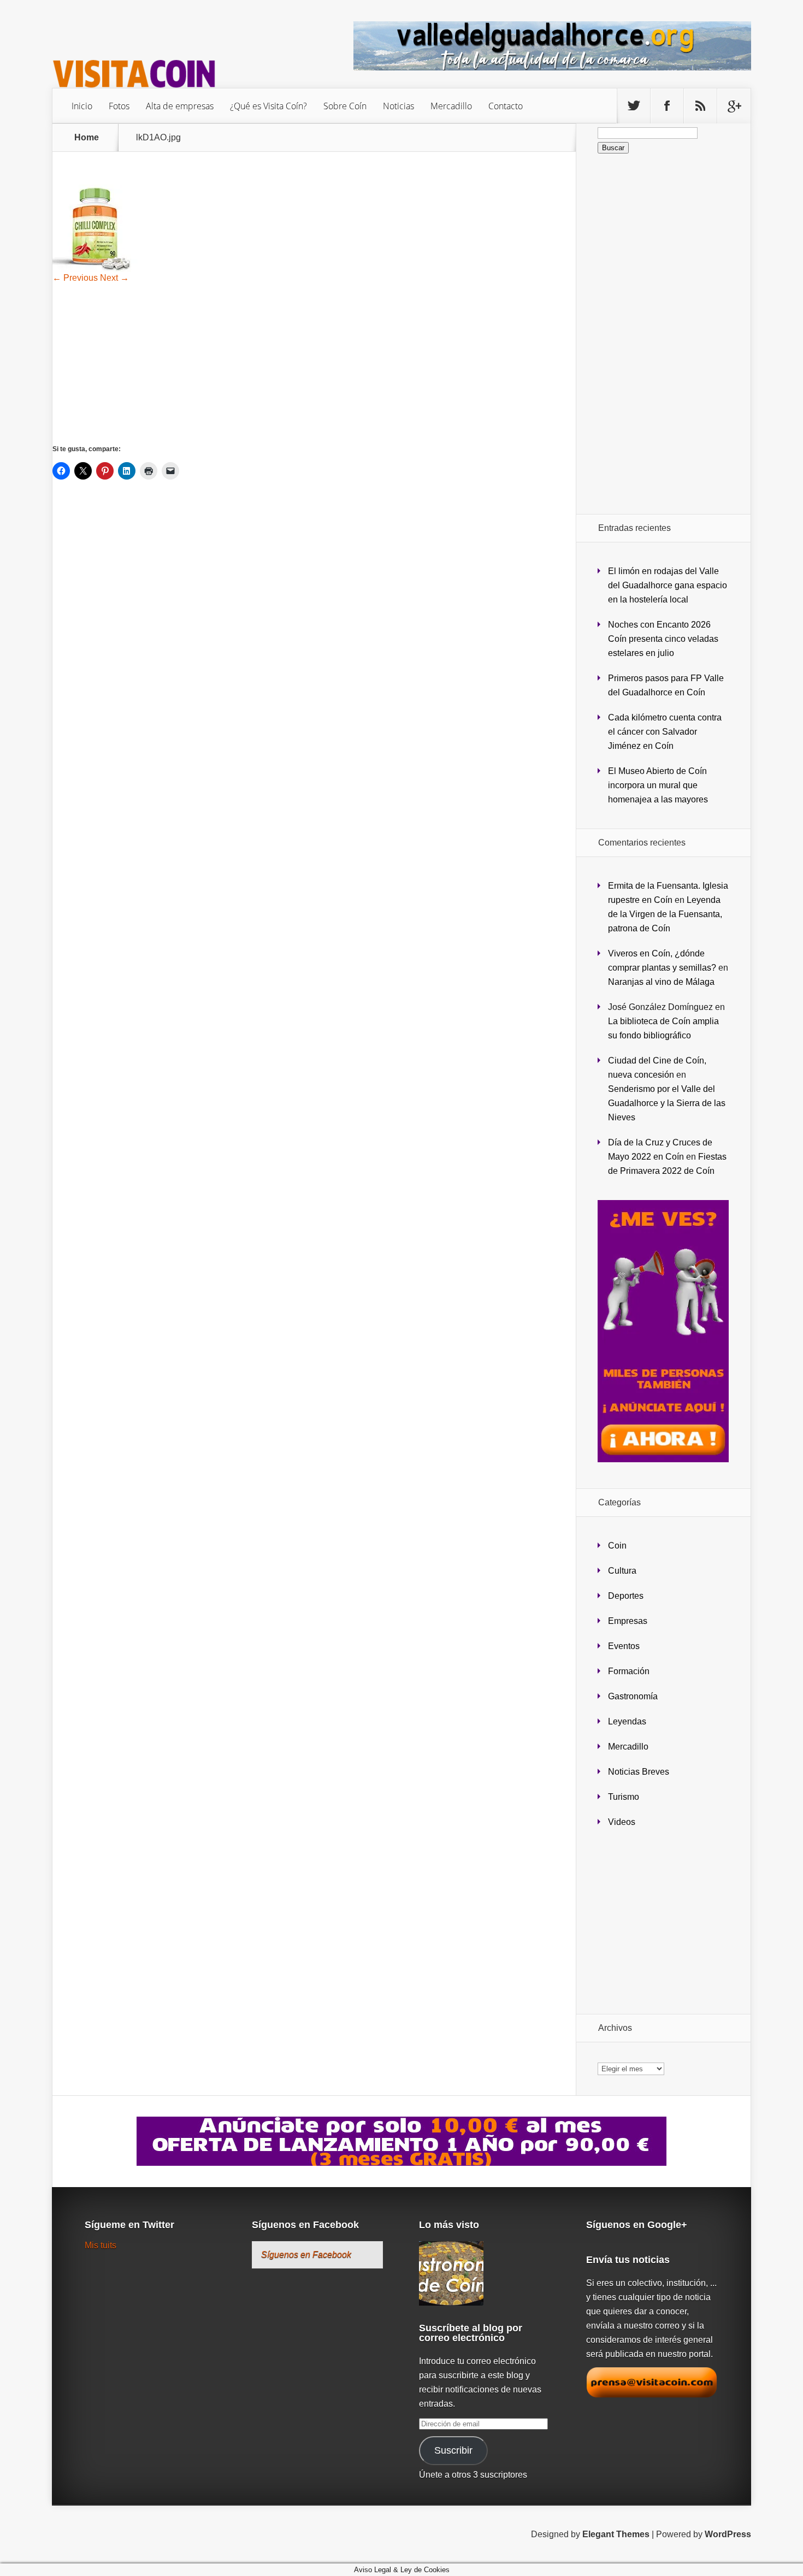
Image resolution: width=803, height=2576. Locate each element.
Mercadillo (451, 106)
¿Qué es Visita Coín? (268, 106)
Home (87, 138)
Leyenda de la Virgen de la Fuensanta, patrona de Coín (665, 914)
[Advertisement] (314, 363)
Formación (629, 1671)
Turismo (624, 1797)
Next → (114, 278)
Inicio (82, 106)
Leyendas (627, 1721)
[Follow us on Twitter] (634, 106)
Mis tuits (101, 2245)
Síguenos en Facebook (305, 2225)
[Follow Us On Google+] (734, 106)
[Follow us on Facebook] (667, 106)
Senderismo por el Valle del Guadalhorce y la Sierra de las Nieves (667, 1103)
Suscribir (453, 2450)
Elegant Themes (616, 2534)
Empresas (628, 1621)
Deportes (626, 1596)
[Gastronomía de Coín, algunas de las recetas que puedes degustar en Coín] (451, 2274)
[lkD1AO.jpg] (96, 269)
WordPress (728, 2534)
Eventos (624, 1646)
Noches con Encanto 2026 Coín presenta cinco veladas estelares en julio (663, 639)
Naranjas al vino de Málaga (661, 982)
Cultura (622, 1571)
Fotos (119, 106)
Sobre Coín (345, 106)
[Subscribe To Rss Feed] (700, 106)
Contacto (506, 106)
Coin (617, 1546)
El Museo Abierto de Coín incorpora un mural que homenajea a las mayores (658, 785)
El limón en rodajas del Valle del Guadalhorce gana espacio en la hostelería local (668, 585)
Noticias (398, 106)
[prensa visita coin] (652, 2395)
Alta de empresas (180, 106)
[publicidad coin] (663, 1459)
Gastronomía (633, 1696)
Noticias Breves (639, 1772)
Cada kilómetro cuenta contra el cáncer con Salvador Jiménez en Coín (665, 732)
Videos (622, 1822)
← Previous (75, 278)
